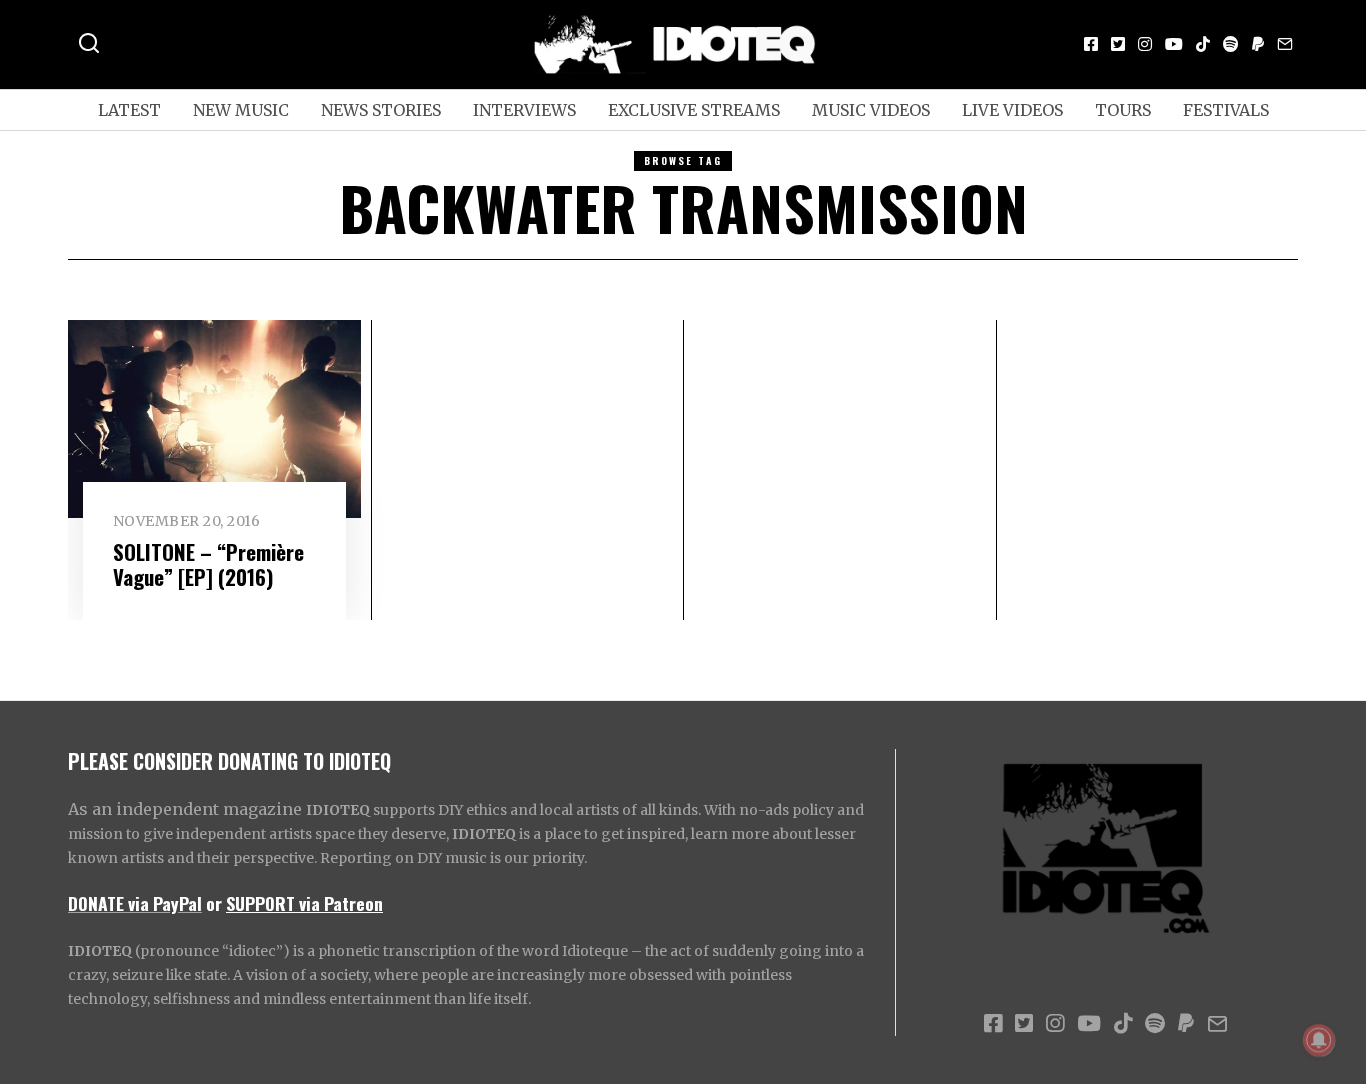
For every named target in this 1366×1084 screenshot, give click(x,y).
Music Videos (871, 110)
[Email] (1285, 44)
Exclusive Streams (694, 110)
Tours (1123, 110)
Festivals (1226, 110)
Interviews (524, 110)
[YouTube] (1174, 44)
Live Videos (1012, 110)
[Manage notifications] (1319, 1040)
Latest (129, 110)
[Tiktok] (1203, 44)
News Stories (381, 110)
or (214, 903)
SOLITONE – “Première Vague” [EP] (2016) (208, 564)
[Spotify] (1231, 44)
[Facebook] (1091, 44)
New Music (241, 110)
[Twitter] (1118, 44)
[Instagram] (1145, 44)
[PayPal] (1258, 44)
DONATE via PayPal (135, 903)
